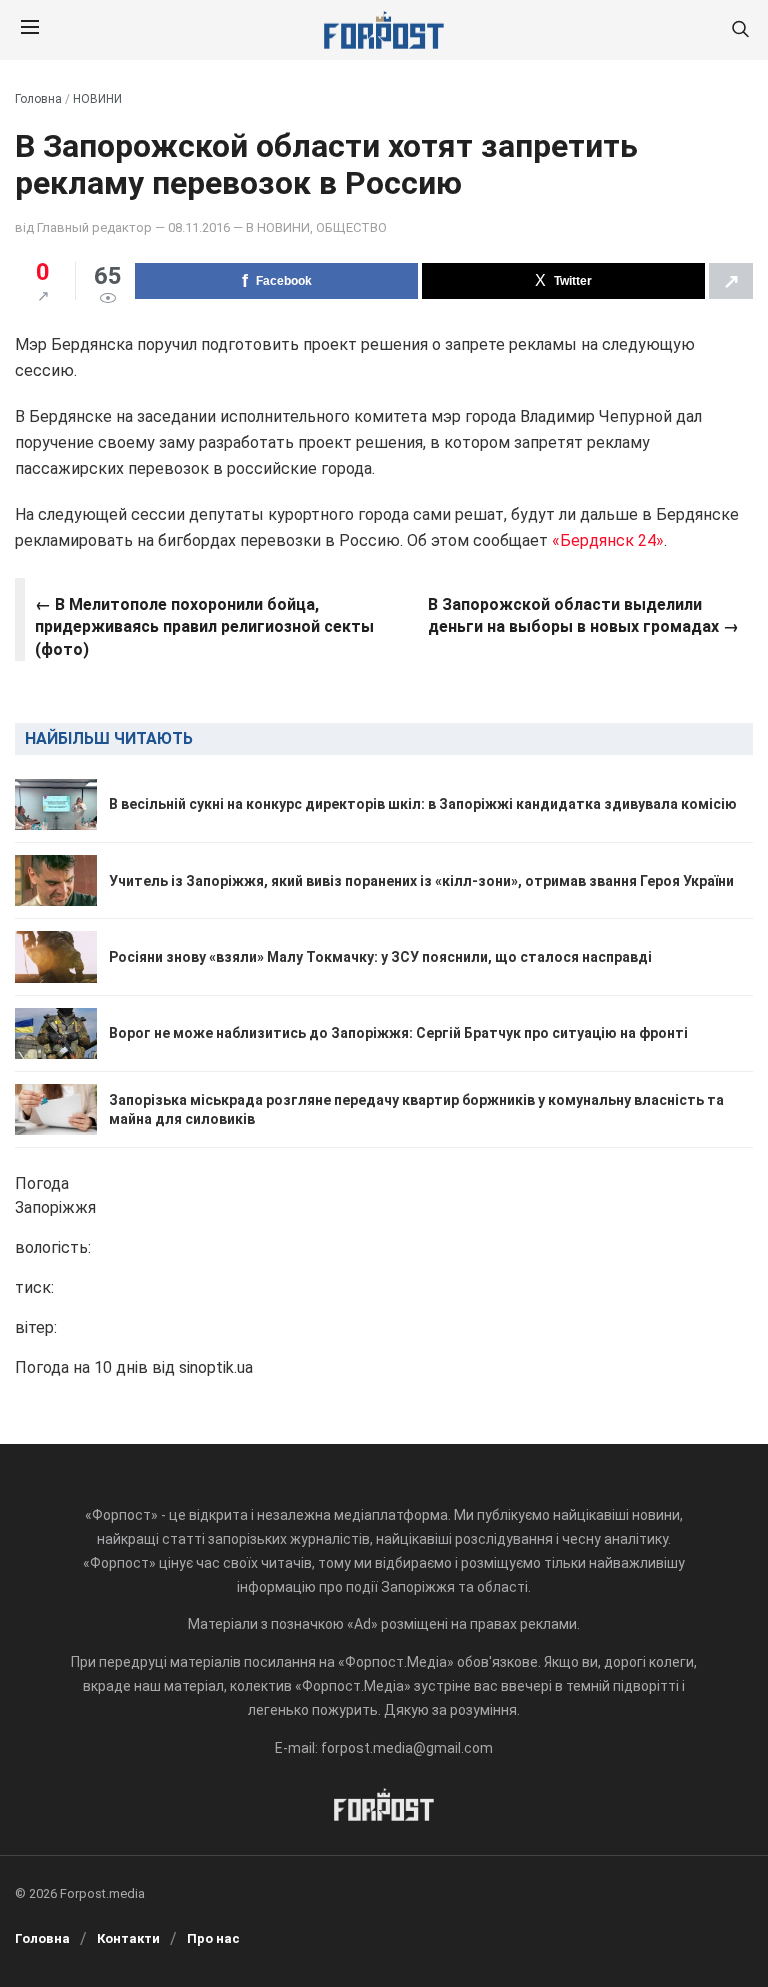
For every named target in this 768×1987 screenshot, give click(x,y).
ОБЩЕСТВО (351, 227)
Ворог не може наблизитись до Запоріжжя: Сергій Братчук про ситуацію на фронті (398, 1033)
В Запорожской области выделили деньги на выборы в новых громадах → (583, 615)
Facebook (284, 281)
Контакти (128, 1938)
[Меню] (30, 30)
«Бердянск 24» (608, 540)
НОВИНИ (97, 99)
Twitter (573, 281)
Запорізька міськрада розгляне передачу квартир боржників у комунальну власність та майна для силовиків (416, 1109)
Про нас (213, 1938)
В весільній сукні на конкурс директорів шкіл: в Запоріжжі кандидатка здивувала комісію (423, 804)
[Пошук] (740, 30)
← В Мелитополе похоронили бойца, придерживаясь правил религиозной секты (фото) (204, 627)
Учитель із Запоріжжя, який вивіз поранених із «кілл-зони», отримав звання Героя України (421, 881)
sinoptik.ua (216, 1367)
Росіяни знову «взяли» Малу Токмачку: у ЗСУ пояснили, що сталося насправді (380, 957)
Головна (38, 99)
